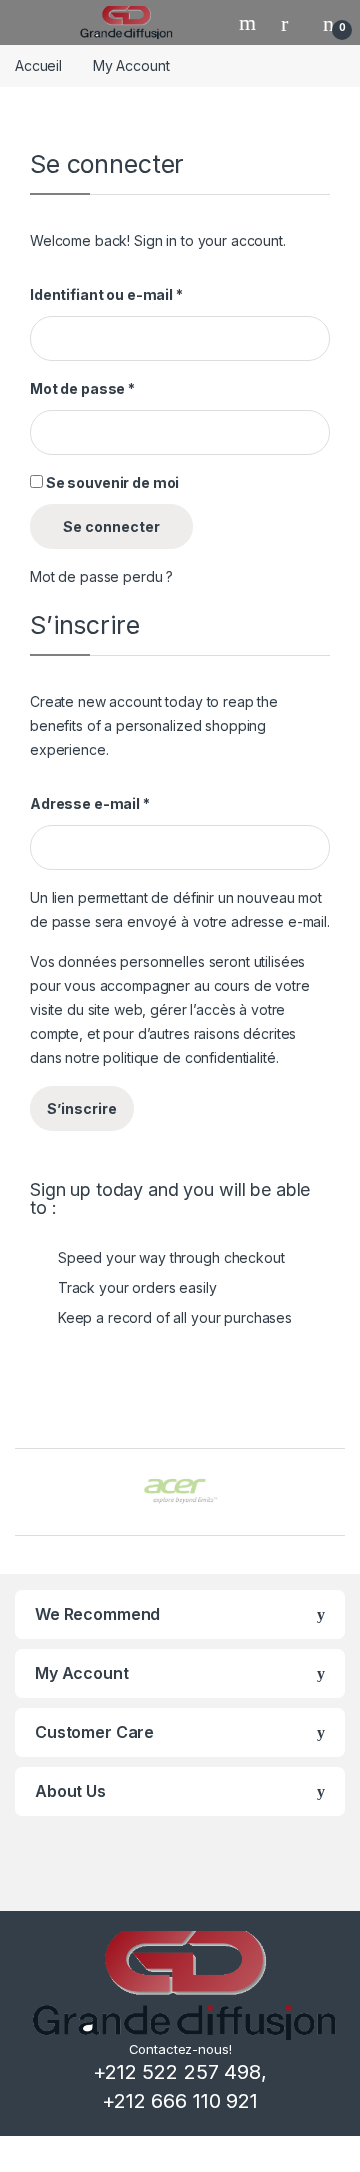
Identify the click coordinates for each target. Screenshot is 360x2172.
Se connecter (111, 526)
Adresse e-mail (90, 803)
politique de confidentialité (189, 1057)
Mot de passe (82, 388)
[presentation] (339, 1494)
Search (250, 23)
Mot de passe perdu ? (101, 576)
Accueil (38, 65)
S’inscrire (82, 1108)
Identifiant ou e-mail (106, 294)
